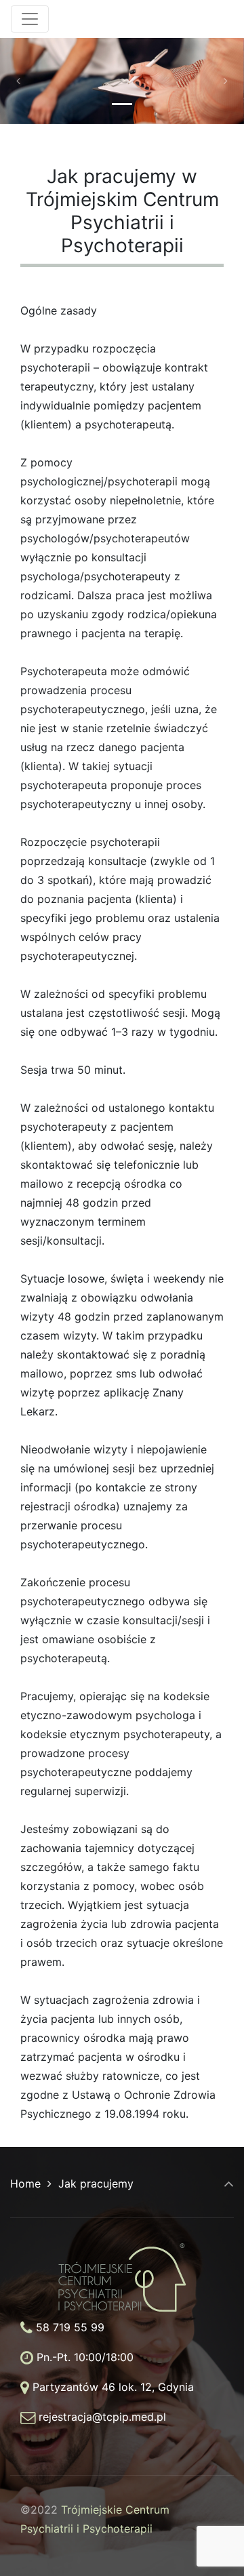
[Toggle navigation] (30, 19)
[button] (18, 81)
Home (25, 2183)
